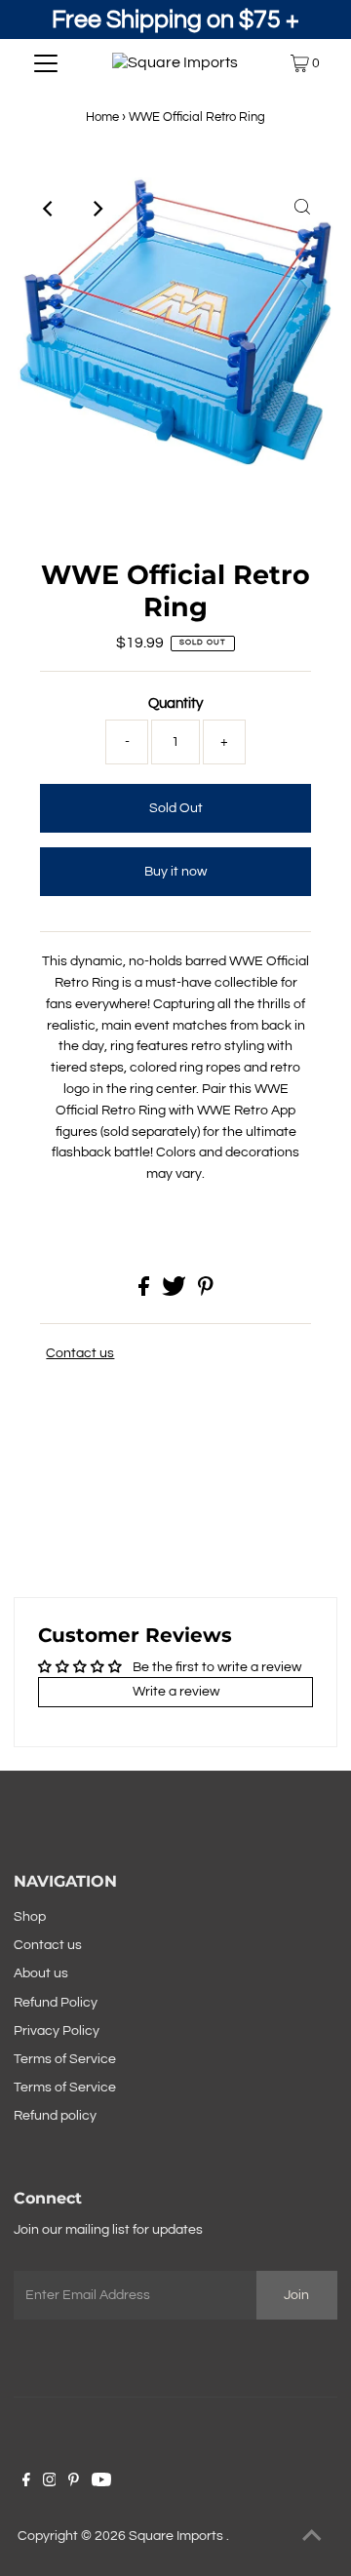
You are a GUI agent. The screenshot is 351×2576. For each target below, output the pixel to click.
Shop (30, 1917)
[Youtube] (101, 2482)
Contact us (80, 1353)
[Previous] (49, 209)
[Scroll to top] (312, 2537)
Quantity (175, 703)
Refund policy (55, 2116)
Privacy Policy (57, 2031)
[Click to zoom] (302, 209)
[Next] (97, 209)
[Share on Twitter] (175, 1292)
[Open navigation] (46, 63)
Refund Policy (56, 2003)
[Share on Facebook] (145, 1292)
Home (102, 117)
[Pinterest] (74, 2482)
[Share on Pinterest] (206, 1292)
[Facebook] (26, 2482)
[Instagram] (50, 2482)
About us (41, 1973)
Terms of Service (65, 2059)
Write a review (176, 1692)
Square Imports (177, 2536)
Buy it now (175, 872)
